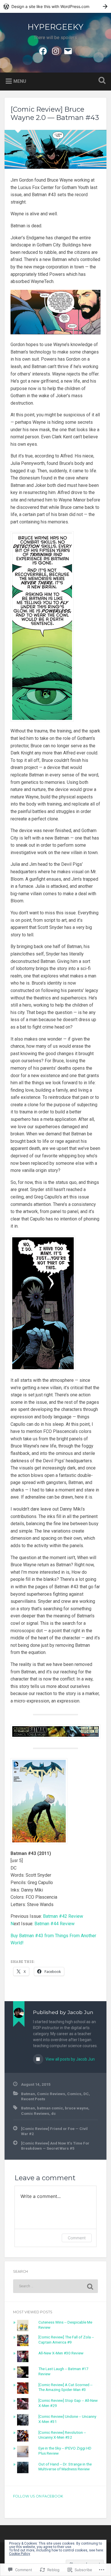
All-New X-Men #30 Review (61, 2353)
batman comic (50, 2108)
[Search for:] (56, 2286)
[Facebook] (43, 51)
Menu (20, 81)
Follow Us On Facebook (38, 2496)
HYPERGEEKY (55, 27)
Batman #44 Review (55, 1924)
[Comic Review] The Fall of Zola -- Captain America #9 (66, 2340)
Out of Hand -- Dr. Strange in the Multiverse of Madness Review (65, 2467)
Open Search (101, 81)
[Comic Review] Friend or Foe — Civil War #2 (54, 2131)
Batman (28, 2094)
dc (54, 2113)
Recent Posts (33, 2099)
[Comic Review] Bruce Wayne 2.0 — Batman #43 (55, 113)
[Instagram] (55, 51)
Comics (74, 2094)
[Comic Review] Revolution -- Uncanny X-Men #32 (62, 2435)
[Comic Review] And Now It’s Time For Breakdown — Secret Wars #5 (55, 2146)
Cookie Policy (20, 2554)
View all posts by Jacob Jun (70, 2059)
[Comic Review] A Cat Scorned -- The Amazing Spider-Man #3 (65, 2387)
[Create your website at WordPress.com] (55, 6)
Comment (77, 2238)
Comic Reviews (51, 2094)
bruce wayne (77, 2108)
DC (86, 2094)
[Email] (68, 51)
